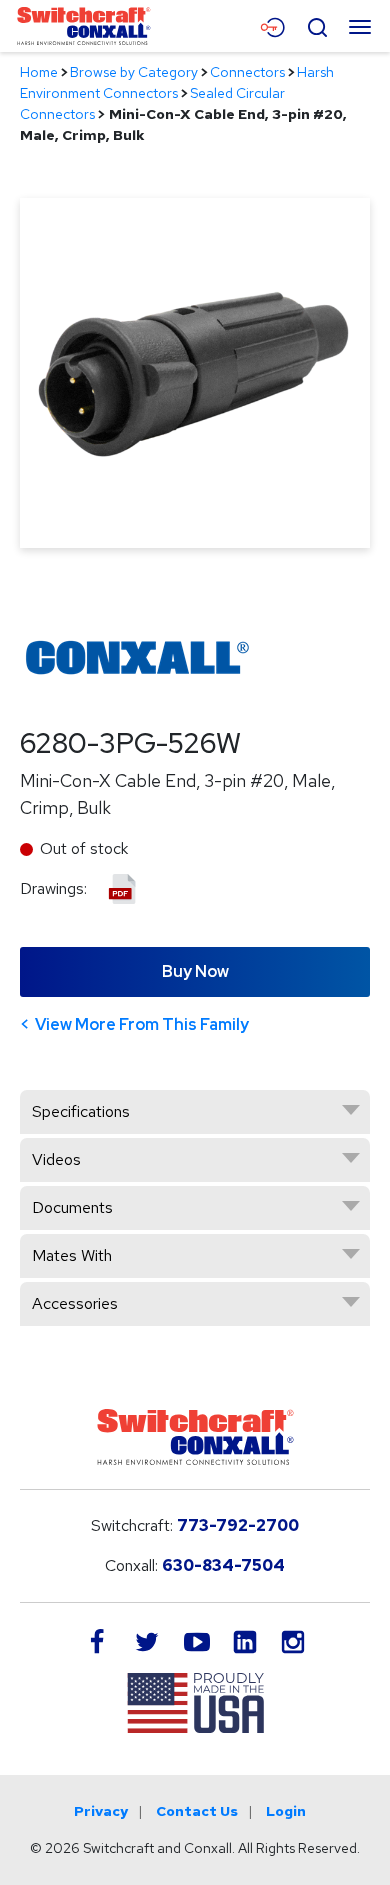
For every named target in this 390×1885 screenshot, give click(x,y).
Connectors (247, 72)
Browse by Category (134, 72)
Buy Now (195, 971)
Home (39, 72)
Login (286, 1811)
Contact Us (197, 1811)
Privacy (101, 1811)
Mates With (72, 1255)
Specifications (81, 1111)
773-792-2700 (238, 1525)
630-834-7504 (223, 1565)
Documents (72, 1207)
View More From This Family (142, 1024)
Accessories (75, 1303)
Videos (56, 1159)
